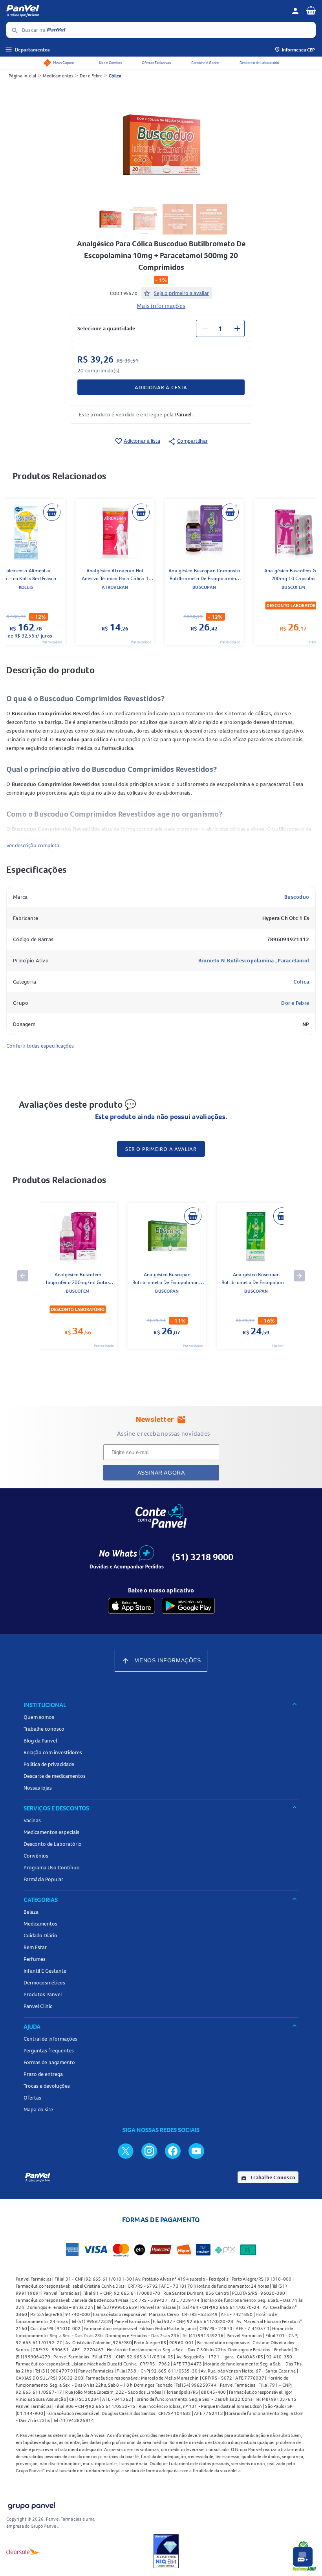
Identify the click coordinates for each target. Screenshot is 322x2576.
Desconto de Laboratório (259, 63)
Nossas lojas (38, 1788)
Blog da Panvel (40, 1741)
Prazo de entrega (43, 2074)
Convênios (36, 1856)
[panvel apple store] (132, 1606)
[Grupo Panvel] (31, 2504)
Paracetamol (293, 960)
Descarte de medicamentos (55, 1776)
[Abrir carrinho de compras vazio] (311, 10)
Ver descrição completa (33, 845)
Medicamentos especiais (51, 1832)
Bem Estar (35, 1947)
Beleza (31, 1912)
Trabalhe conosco (44, 1729)
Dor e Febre (91, 76)
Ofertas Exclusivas (156, 63)
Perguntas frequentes (49, 2050)
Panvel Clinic (38, 2006)
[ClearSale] (23, 2551)
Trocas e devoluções (47, 2086)
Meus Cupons (64, 63)
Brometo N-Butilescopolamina (237, 960)
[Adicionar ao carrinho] (52, 512)
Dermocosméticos (44, 1982)
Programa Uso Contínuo (52, 1867)
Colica (301, 982)
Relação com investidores (53, 1752)
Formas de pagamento (49, 2062)
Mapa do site (38, 2109)
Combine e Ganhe (205, 63)
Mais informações (161, 306)
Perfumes (35, 1959)
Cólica (115, 76)
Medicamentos (58, 76)
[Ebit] (166, 2551)
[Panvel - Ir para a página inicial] (146, 11)
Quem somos (39, 1717)
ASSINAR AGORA (161, 1473)
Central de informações (50, 2039)
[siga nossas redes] (126, 2151)
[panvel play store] (188, 1606)
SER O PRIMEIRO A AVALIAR (161, 1149)
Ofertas (32, 2098)
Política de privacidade (49, 1764)
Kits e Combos (110, 63)
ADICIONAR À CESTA (161, 387)
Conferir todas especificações (40, 1046)
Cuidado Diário (40, 1935)
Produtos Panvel (43, 1994)
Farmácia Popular (43, 1879)
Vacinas (32, 1820)
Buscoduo (297, 897)
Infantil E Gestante (45, 1971)
